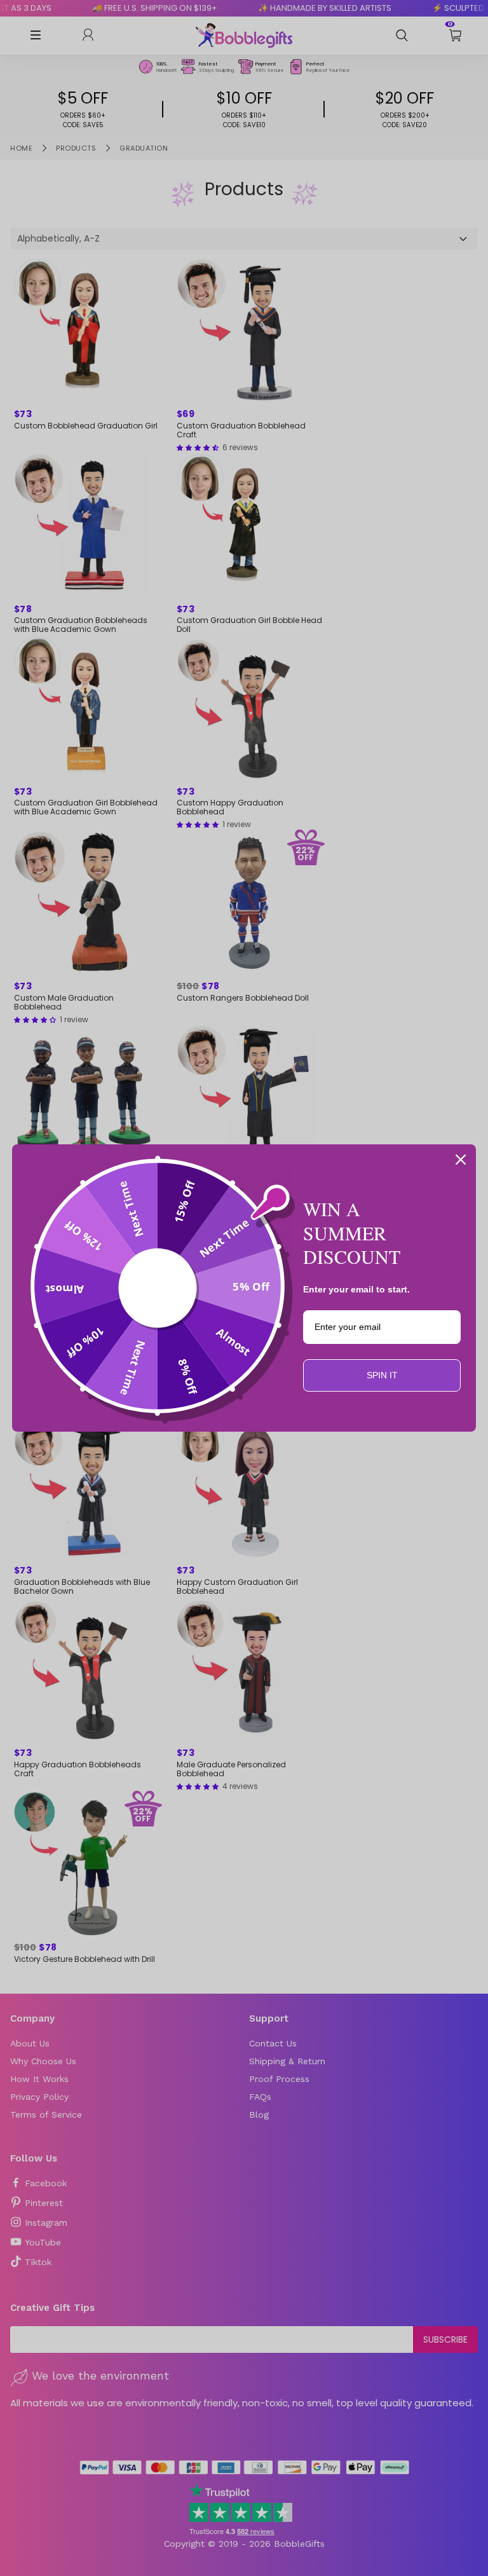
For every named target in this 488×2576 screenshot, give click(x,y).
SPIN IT (382, 1375)
